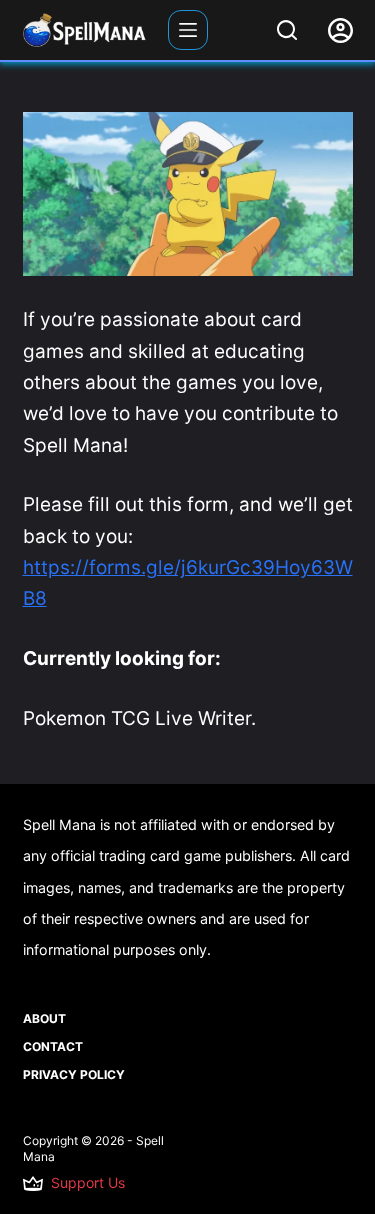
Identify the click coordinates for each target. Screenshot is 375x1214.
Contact (53, 1046)
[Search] (287, 30)
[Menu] (188, 30)
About (44, 1018)
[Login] (340, 30)
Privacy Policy (74, 1074)
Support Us (88, 1182)
